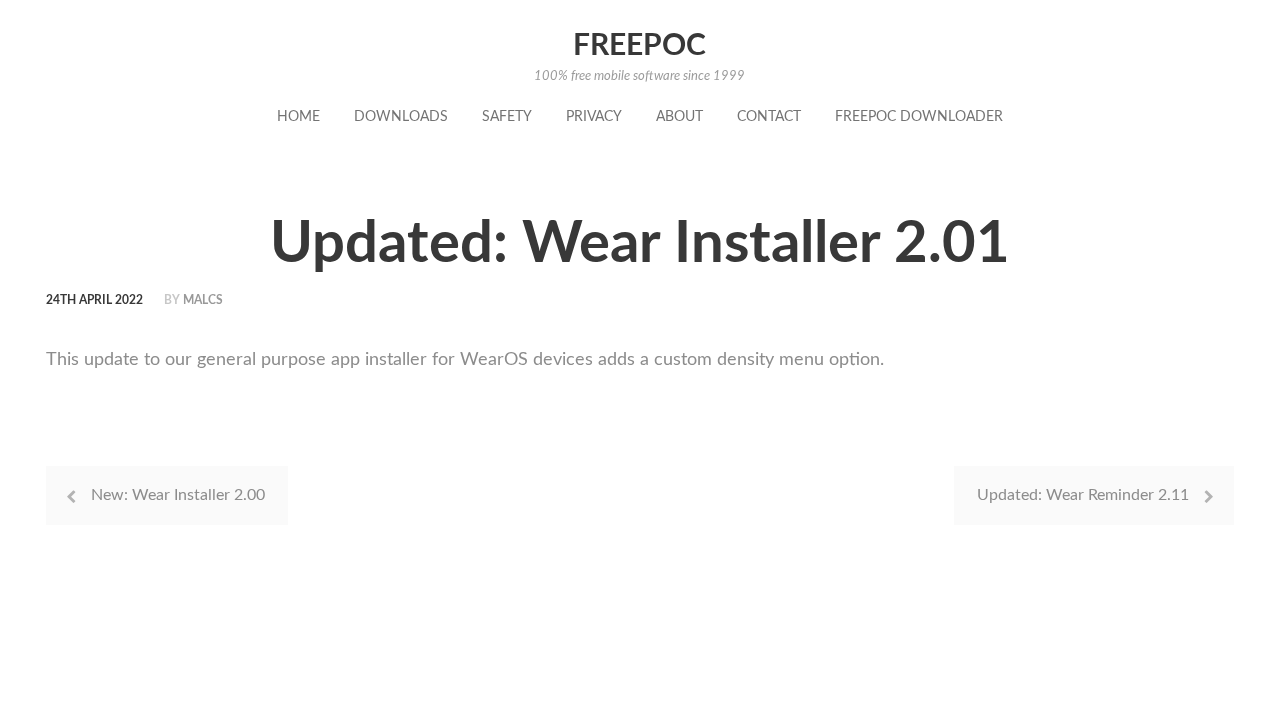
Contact (769, 117)
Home (298, 117)
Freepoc (639, 46)
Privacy (594, 117)
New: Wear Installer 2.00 (178, 495)
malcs (203, 300)
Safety (507, 117)
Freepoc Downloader (919, 117)
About (679, 117)
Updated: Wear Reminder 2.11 (1083, 495)
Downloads (401, 117)
